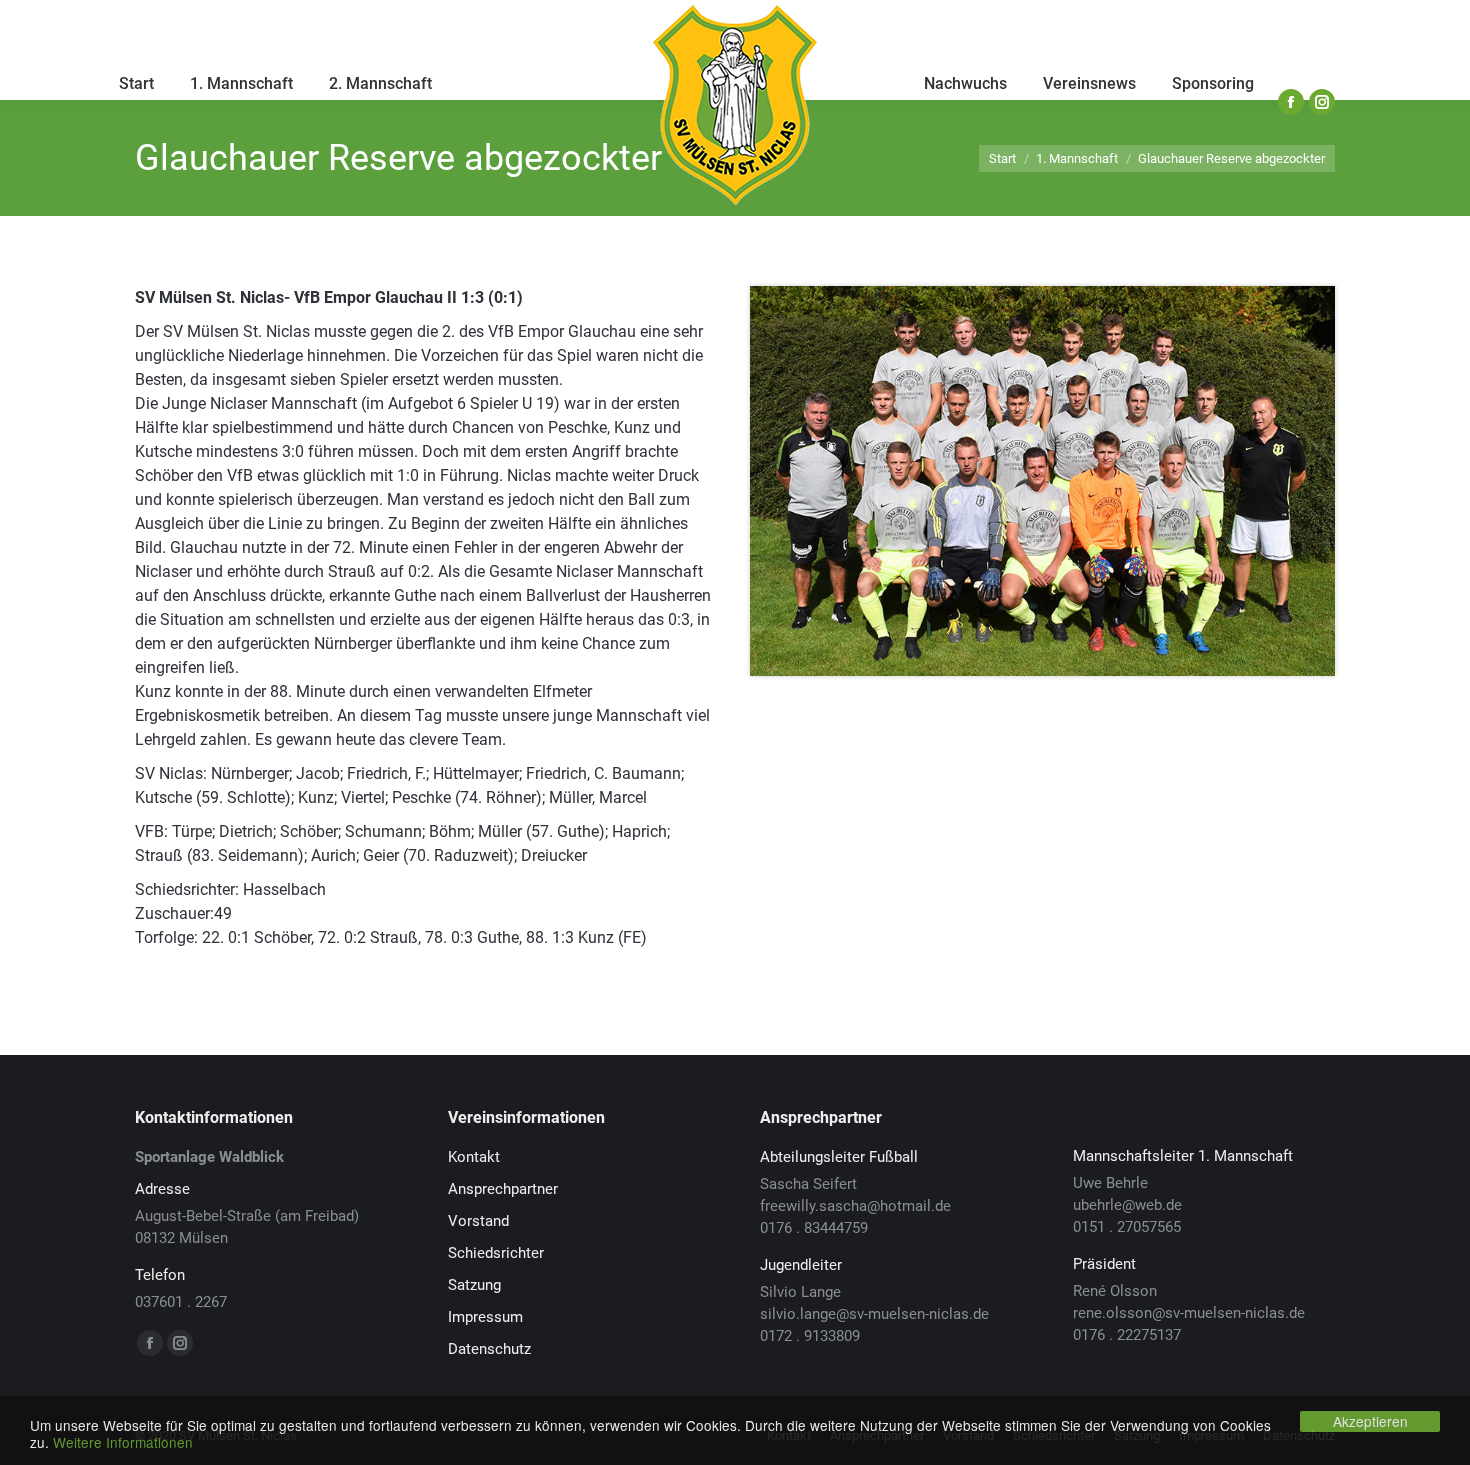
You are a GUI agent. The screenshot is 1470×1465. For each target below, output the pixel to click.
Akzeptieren (1370, 1421)
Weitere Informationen (123, 1442)
